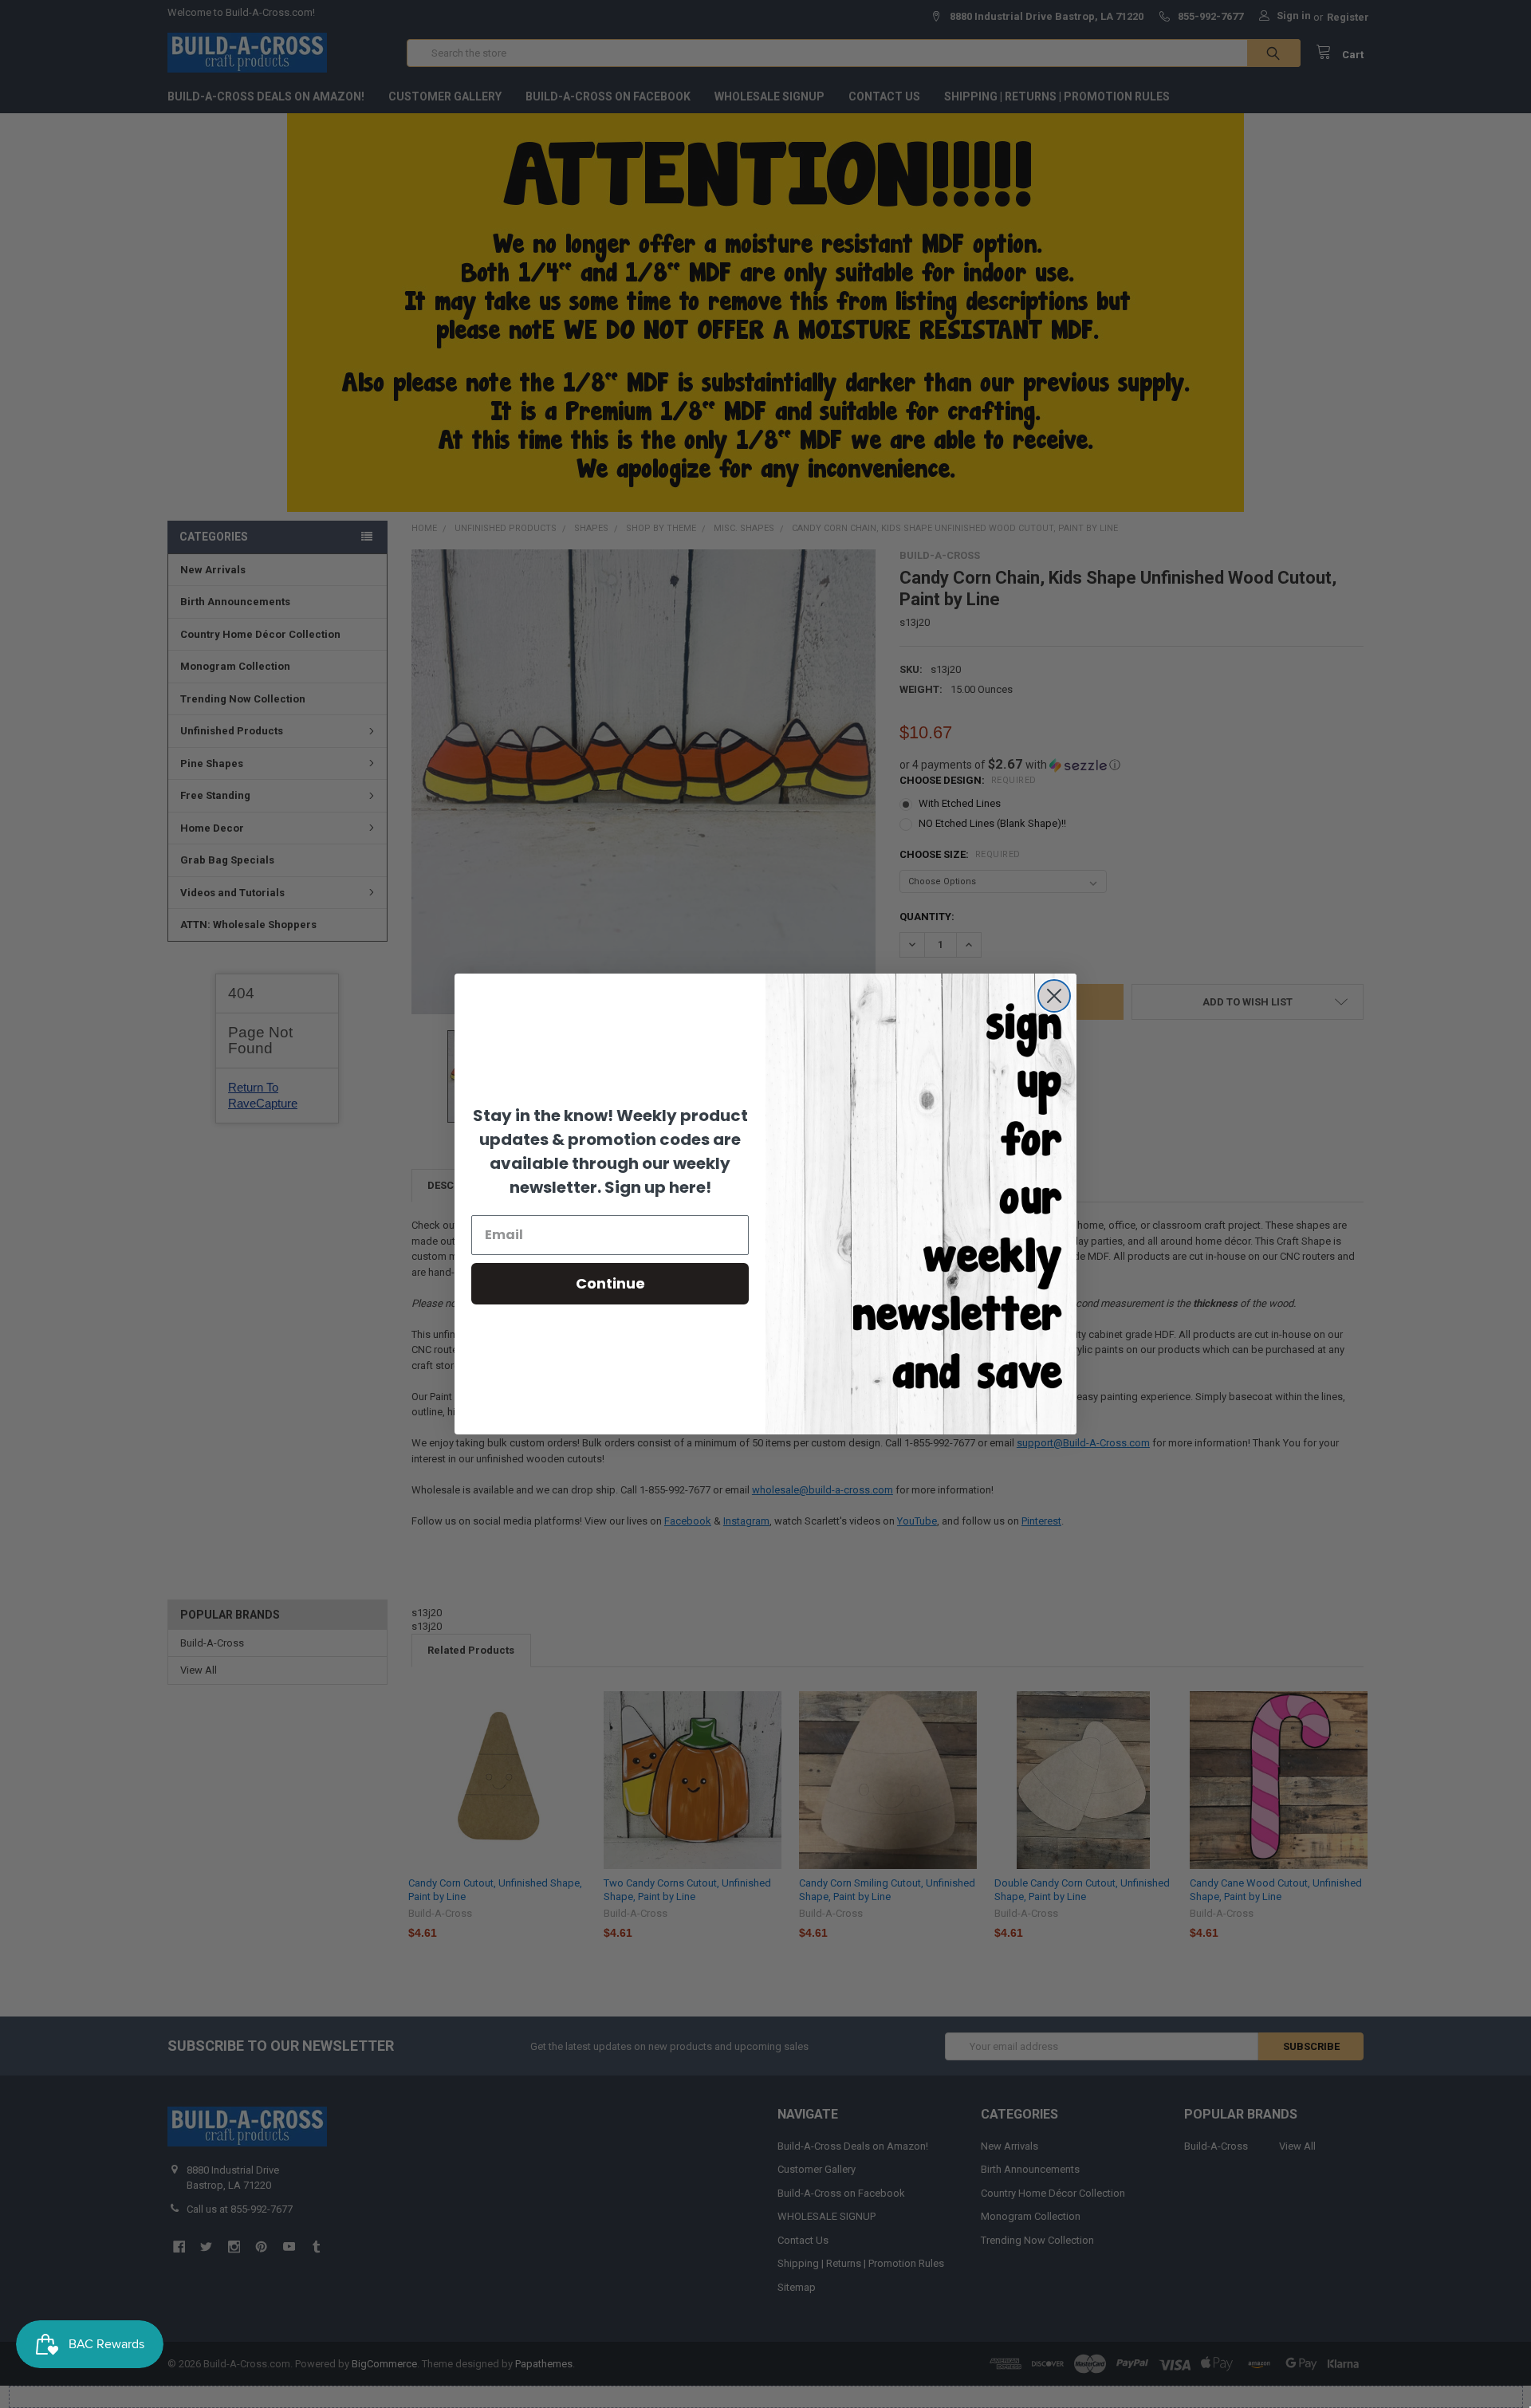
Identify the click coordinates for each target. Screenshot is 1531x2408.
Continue (610, 1283)
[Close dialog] (1054, 996)
